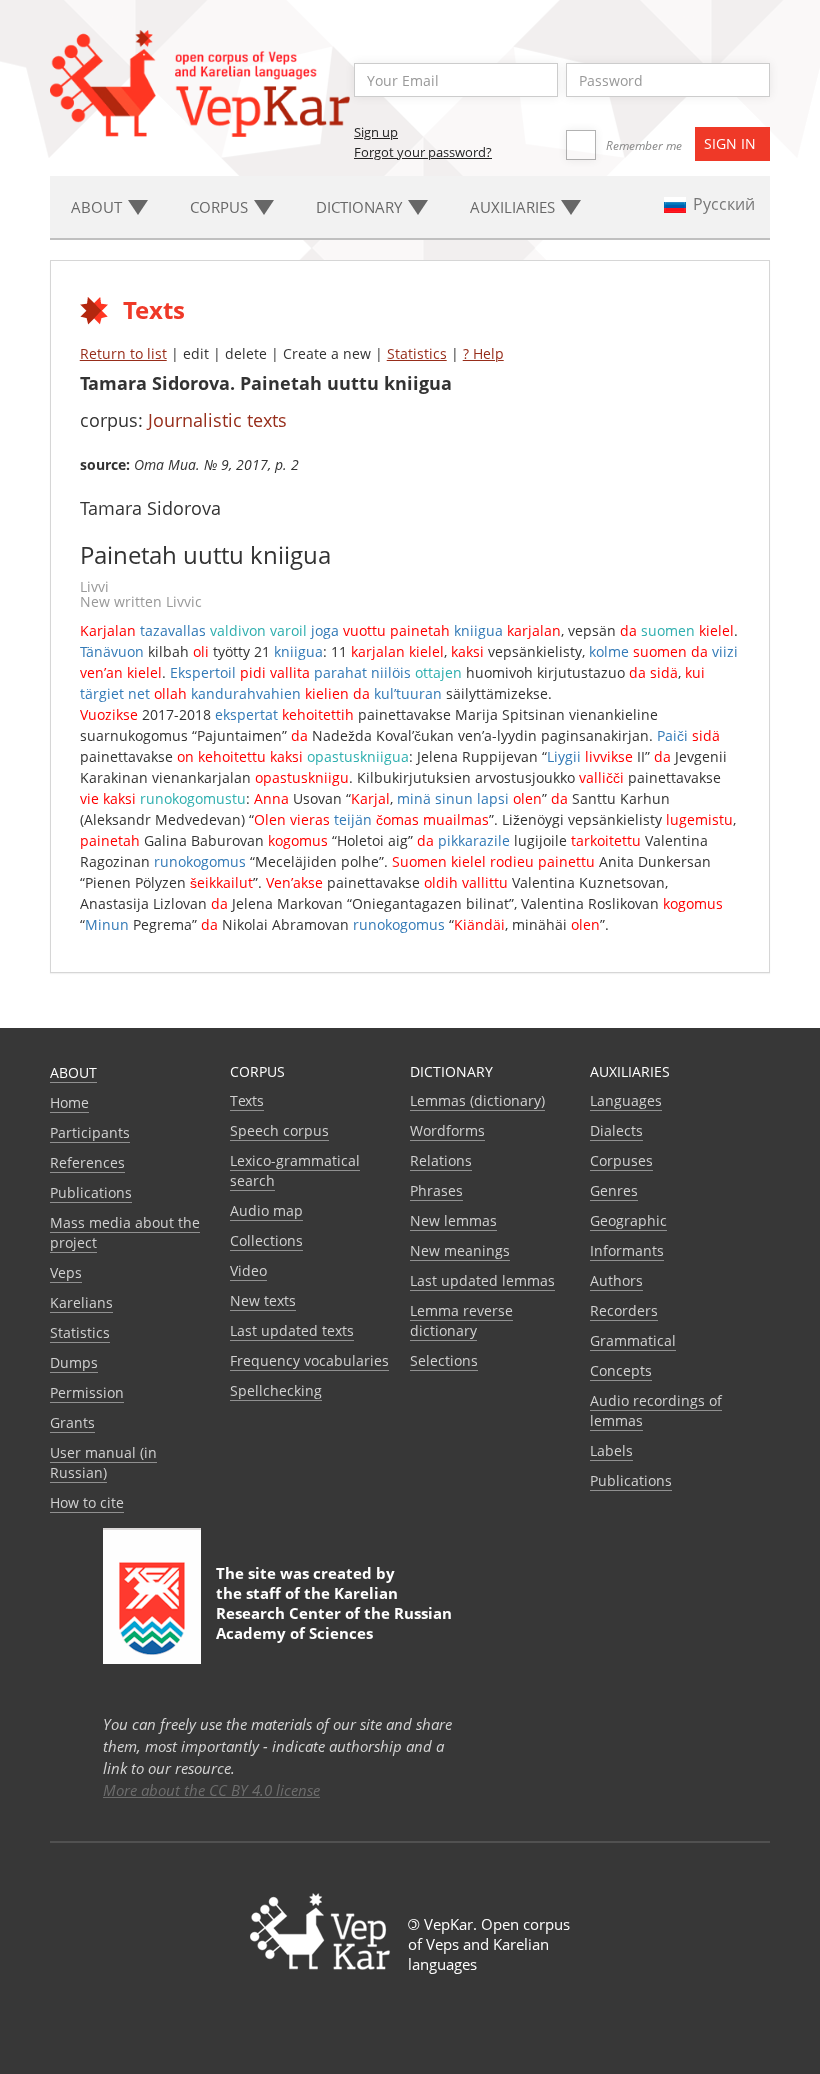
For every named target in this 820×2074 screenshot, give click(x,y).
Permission (87, 1392)
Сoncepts (621, 1370)
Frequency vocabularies (309, 1360)
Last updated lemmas (482, 1280)
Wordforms (447, 1130)
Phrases (436, 1190)
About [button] (98, 207)
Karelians (81, 1302)
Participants (90, 1132)
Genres (614, 1190)
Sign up (376, 132)
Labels (611, 1450)
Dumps (74, 1362)
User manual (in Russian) (103, 1462)
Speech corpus (279, 1130)
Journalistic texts (217, 420)
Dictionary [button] (361, 207)
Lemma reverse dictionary (461, 1320)
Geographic (628, 1220)
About (73, 1072)
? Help (483, 353)
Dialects (616, 1130)
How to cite (87, 1502)
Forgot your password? (423, 152)
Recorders (624, 1310)
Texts (247, 1100)
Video (248, 1270)
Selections (444, 1360)
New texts (263, 1300)
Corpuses (621, 1160)
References (87, 1162)
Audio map (266, 1210)
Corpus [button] (221, 207)
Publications (91, 1192)
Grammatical (633, 1340)
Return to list (123, 353)
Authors (616, 1280)
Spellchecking (276, 1390)
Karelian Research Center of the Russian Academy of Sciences (334, 1613)
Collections (266, 1240)
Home (69, 1102)
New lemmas (453, 1220)
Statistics (417, 353)
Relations (441, 1160)
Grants (72, 1422)
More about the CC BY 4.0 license (211, 1790)
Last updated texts (292, 1330)
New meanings (460, 1250)
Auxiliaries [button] (514, 207)
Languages (626, 1100)
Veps (66, 1272)
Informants (627, 1250)
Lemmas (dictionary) (477, 1100)
